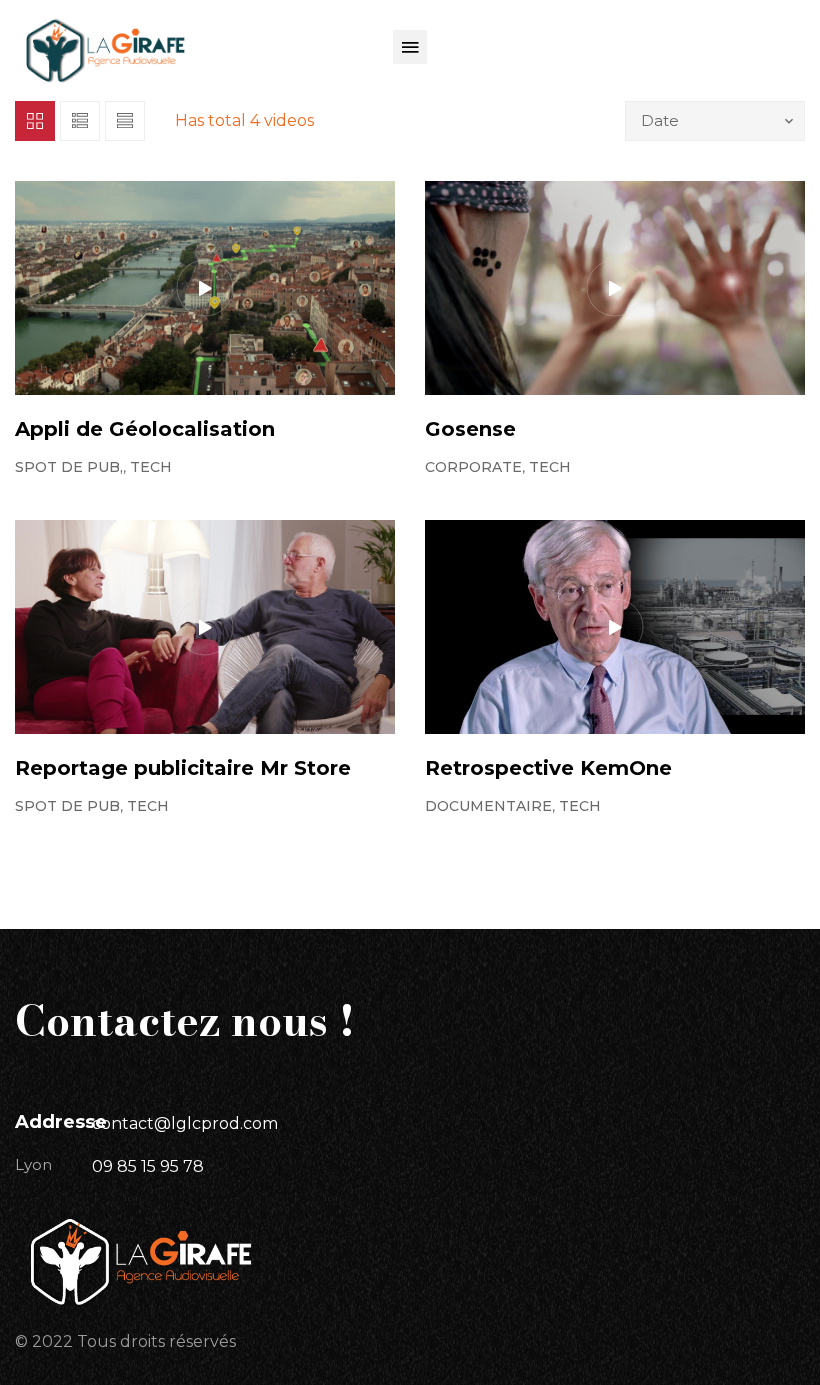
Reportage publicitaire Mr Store (183, 768)
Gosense (470, 429)
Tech (151, 467)
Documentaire (488, 806)
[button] (410, 47)
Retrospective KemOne (548, 768)
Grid (35, 121)
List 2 (125, 121)
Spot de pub (67, 806)
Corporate (473, 467)
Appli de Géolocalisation (145, 429)
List (80, 121)
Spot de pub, (69, 467)
